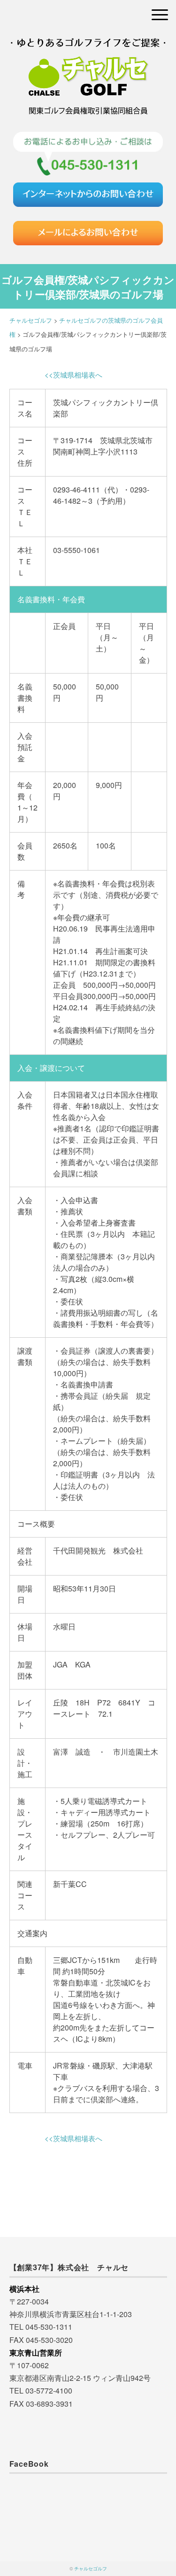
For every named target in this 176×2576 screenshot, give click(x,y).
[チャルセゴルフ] (88, 49)
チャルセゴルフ (91, 2568)
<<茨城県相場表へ (73, 375)
